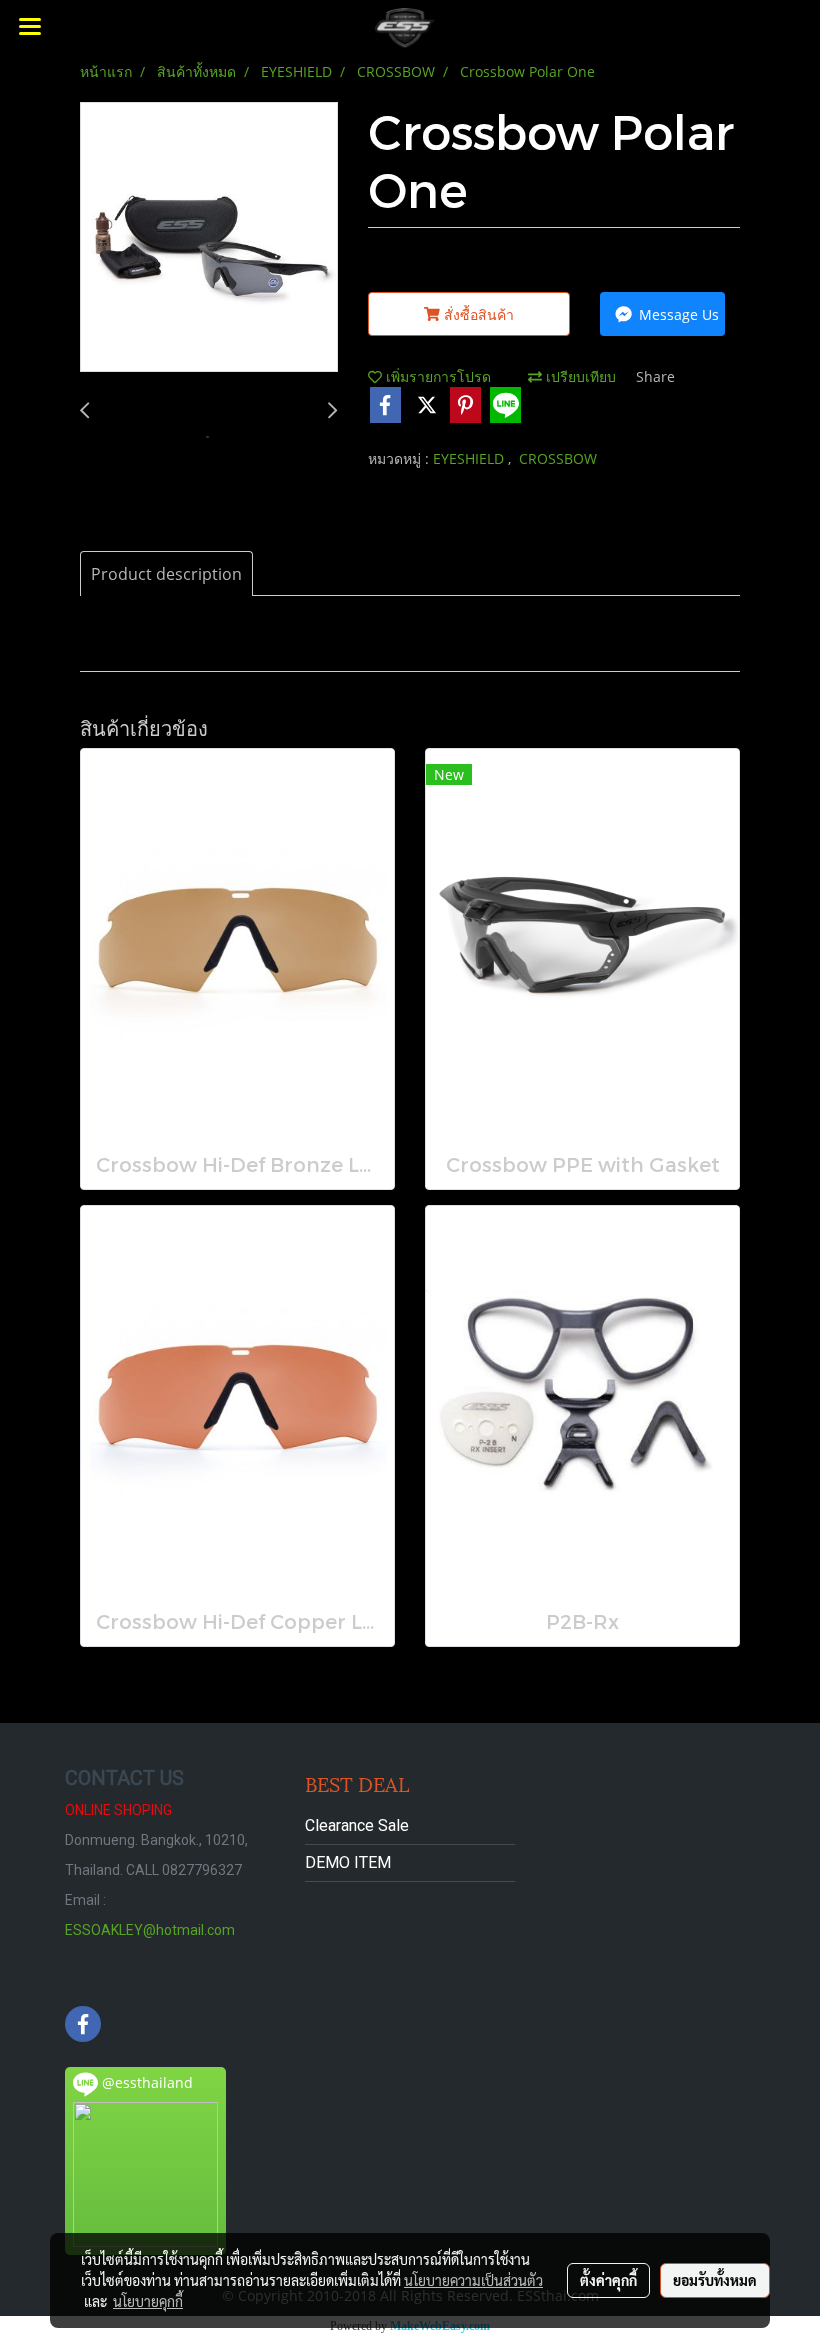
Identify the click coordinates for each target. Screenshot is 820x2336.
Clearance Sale (357, 1825)
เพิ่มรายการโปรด (436, 376)
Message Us (677, 314)
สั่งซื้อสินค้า (477, 314)
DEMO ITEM (348, 1862)
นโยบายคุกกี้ (148, 2301)
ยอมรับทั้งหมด (715, 2280)
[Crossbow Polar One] (209, 238)
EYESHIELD (470, 458)
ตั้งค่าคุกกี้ (608, 2280)
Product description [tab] (166, 574)
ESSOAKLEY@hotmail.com (150, 1930)
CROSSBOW (558, 458)
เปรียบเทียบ (579, 376)
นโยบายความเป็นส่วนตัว (473, 2280)
